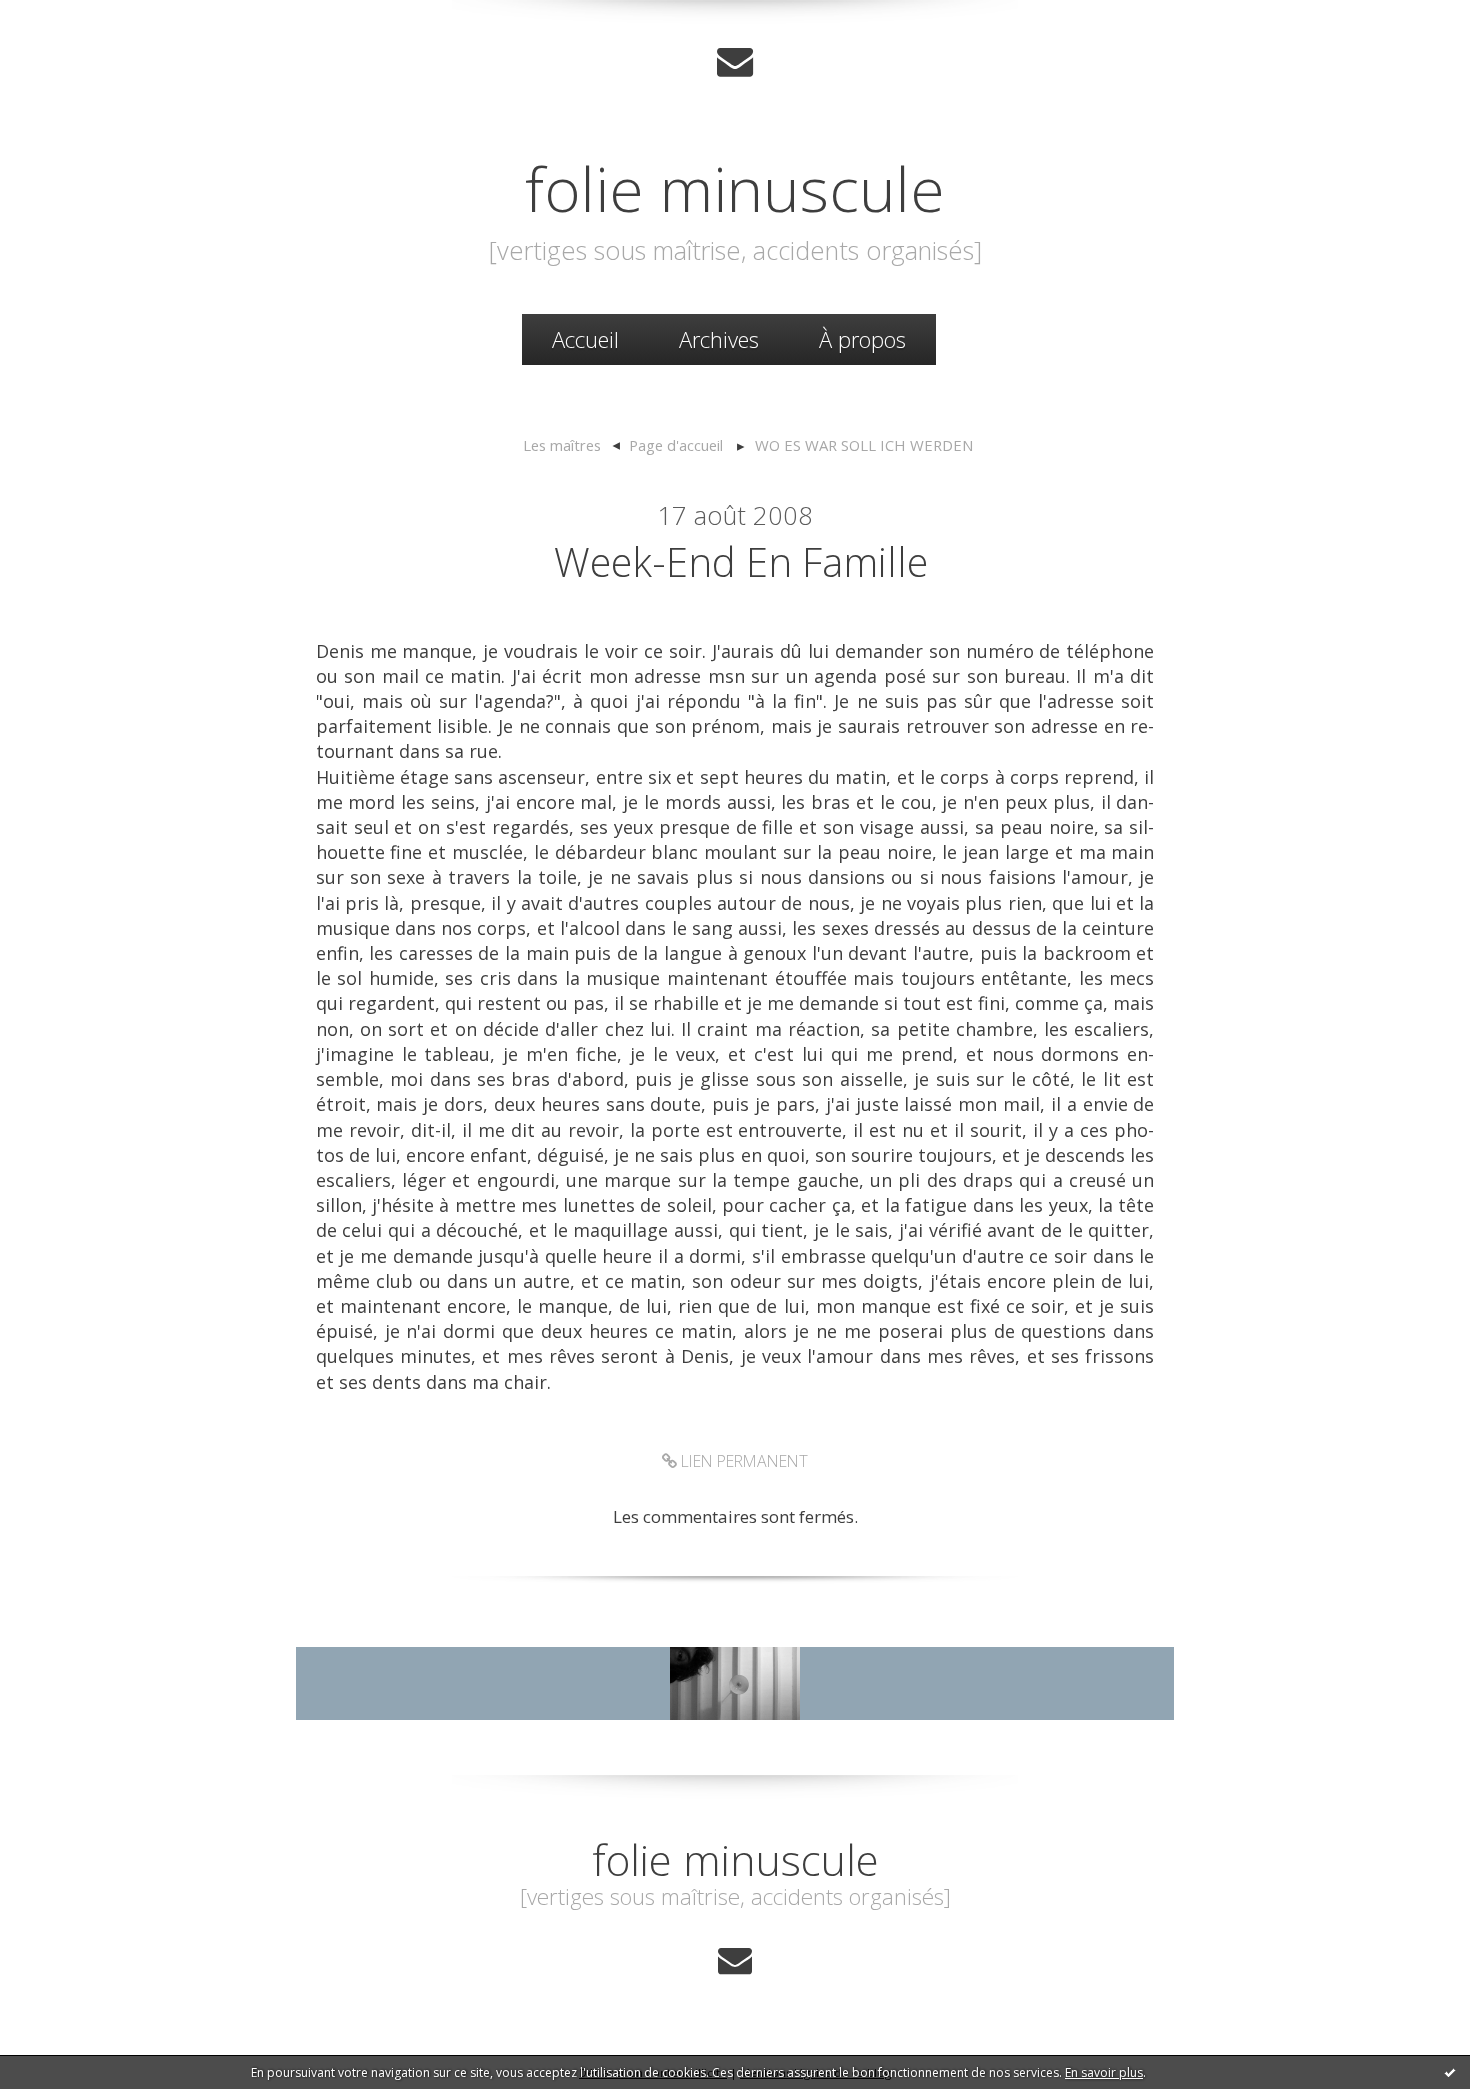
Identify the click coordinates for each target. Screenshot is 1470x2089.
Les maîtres (562, 445)
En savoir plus (1104, 2072)
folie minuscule (735, 188)
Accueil (585, 339)
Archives (719, 339)
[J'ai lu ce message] (1450, 2072)
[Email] (735, 61)
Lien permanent (742, 1461)
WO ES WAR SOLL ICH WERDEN (864, 445)
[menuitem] (585, 339)
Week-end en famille (741, 561)
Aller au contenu (76, 19)
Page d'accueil (676, 445)
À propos (862, 339)
